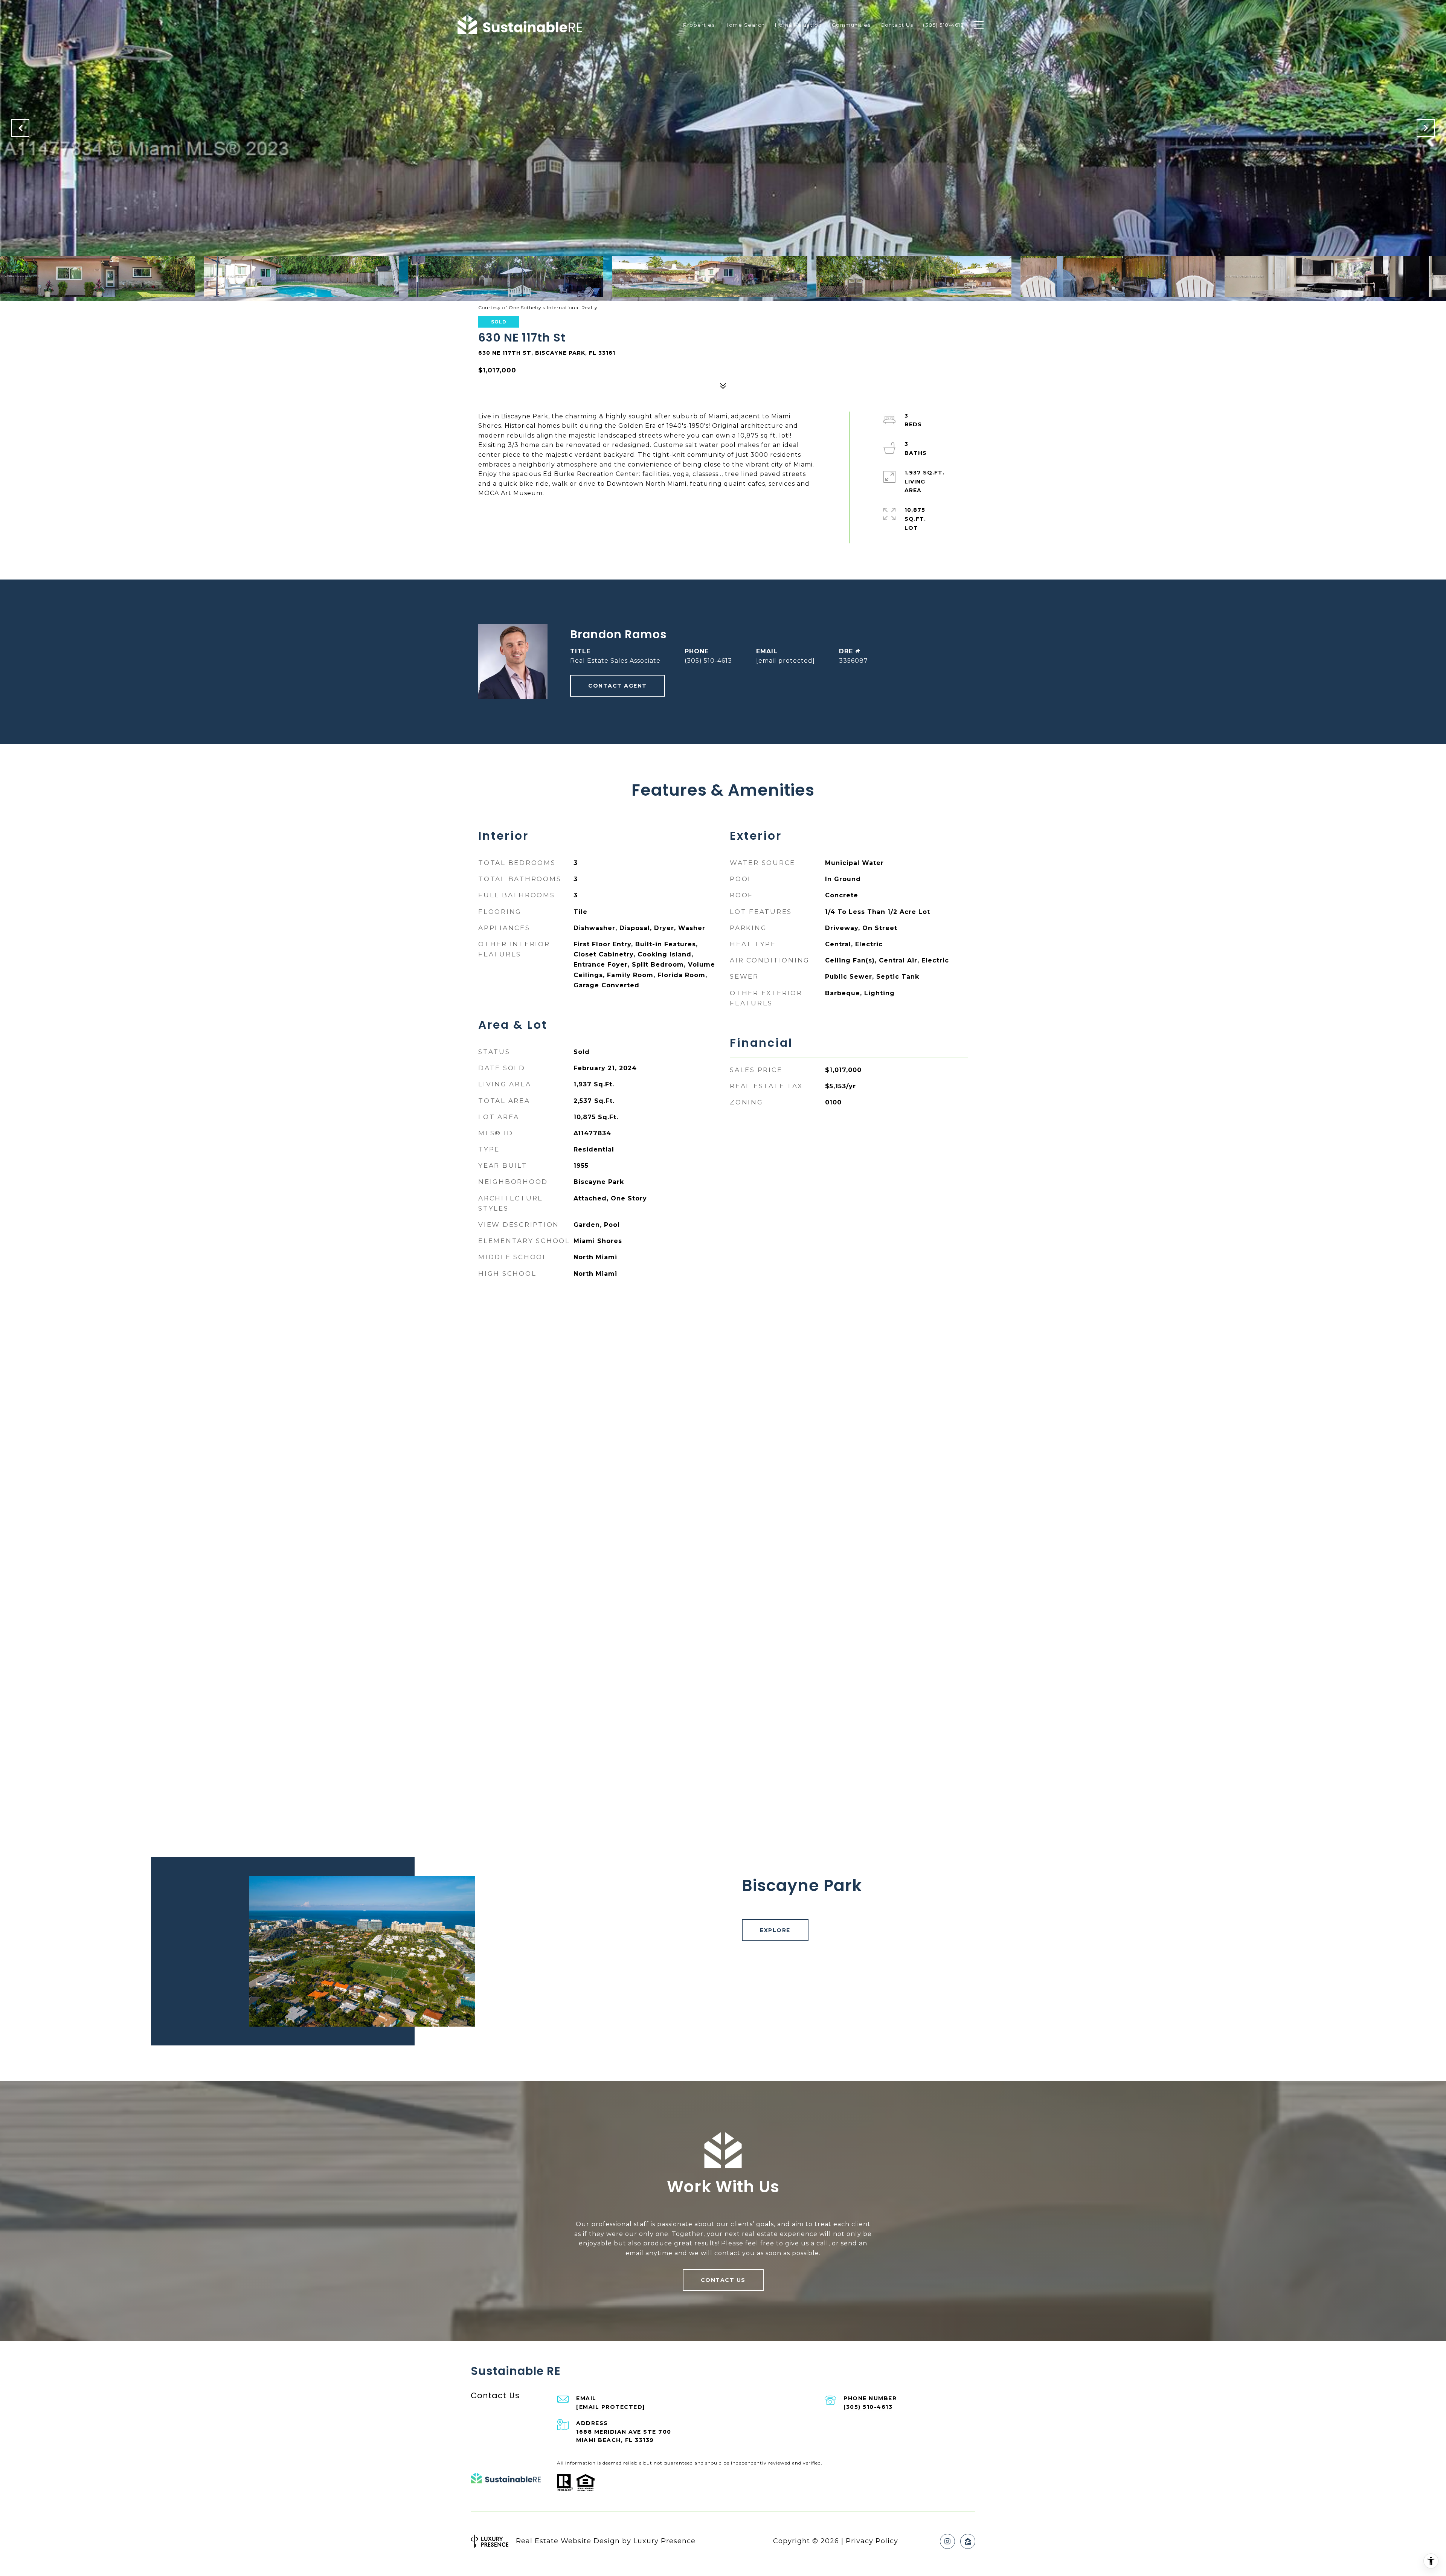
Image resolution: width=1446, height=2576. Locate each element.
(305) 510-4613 (708, 661)
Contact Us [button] (723, 2280)
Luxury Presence (664, 2541)
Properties (699, 25)
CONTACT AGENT (618, 686)
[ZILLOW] (968, 2541)
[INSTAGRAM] (947, 2541)
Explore (775, 1930)
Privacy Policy (872, 2541)
